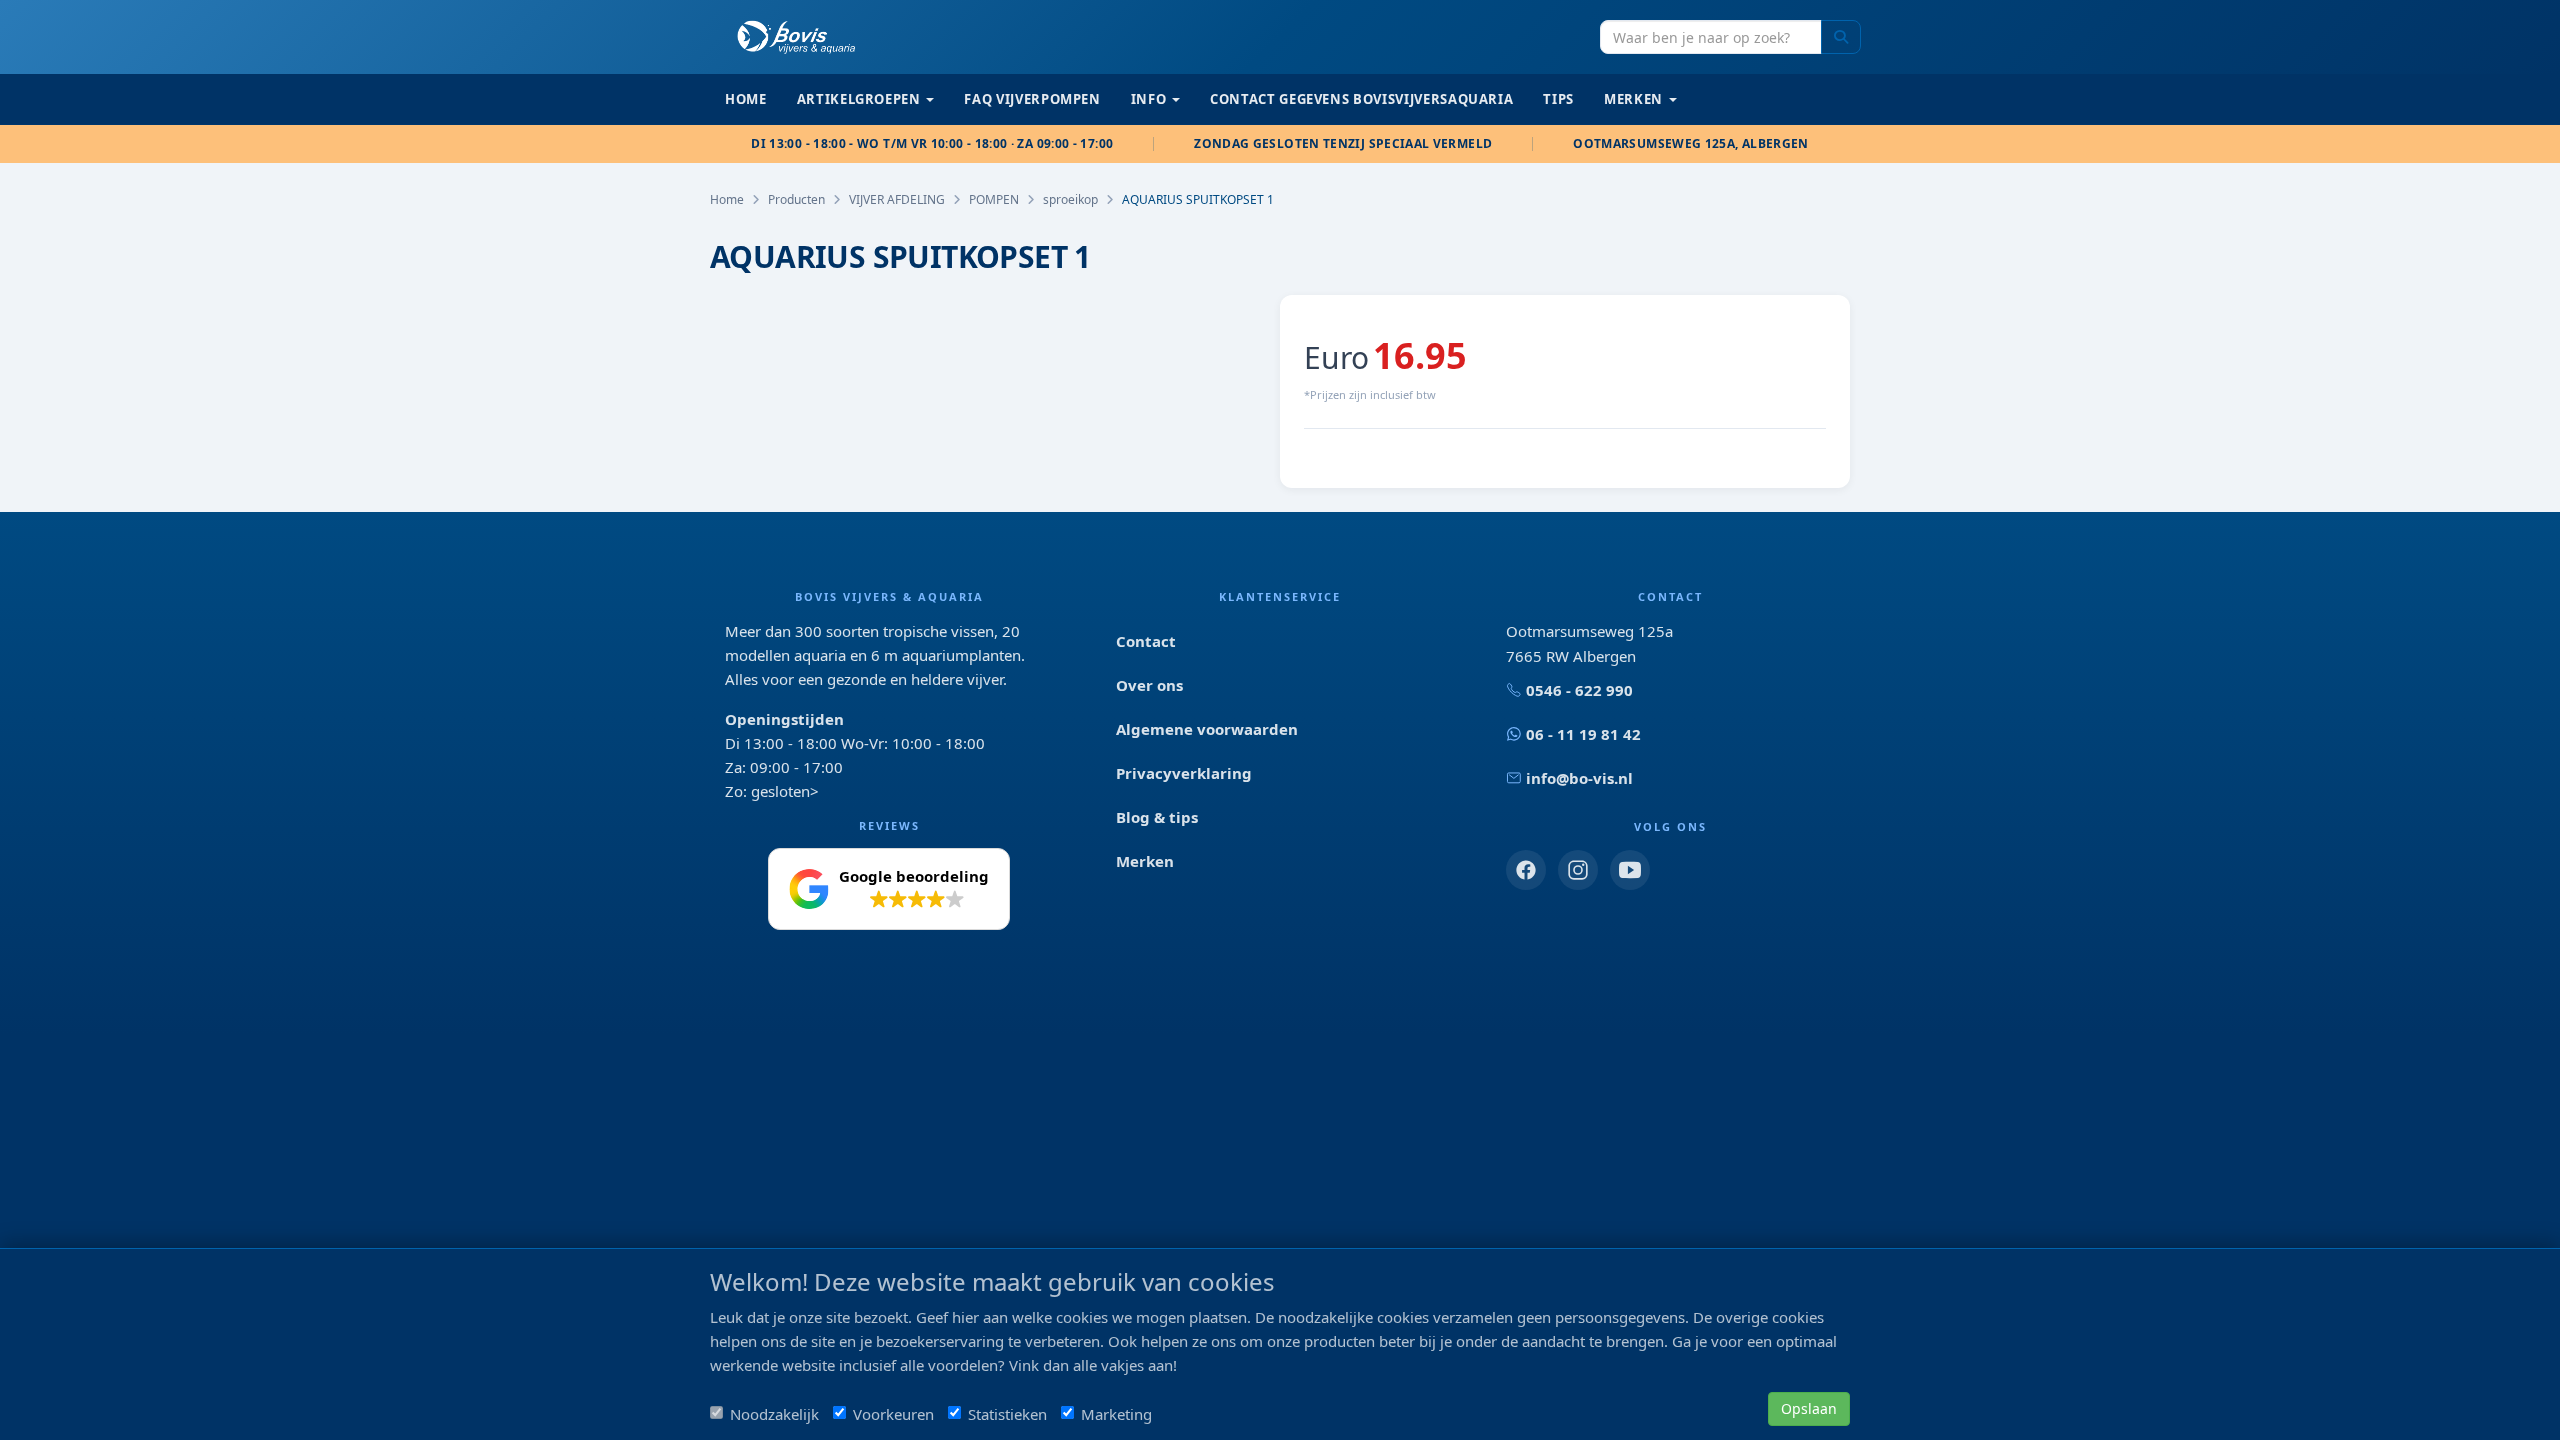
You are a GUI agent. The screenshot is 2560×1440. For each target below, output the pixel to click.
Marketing (1116, 1414)
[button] (889, 889)
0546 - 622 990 (1579, 690)
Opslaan (1809, 1408)
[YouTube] (1630, 870)
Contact (1146, 641)
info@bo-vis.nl (1579, 778)
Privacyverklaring (1184, 773)
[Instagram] (1578, 870)
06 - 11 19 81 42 (1583, 734)
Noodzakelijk (774, 1414)
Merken (1145, 861)
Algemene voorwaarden (1207, 729)
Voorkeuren (893, 1414)
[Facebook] (1526, 870)
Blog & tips (1157, 817)
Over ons (1149, 685)
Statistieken (1007, 1414)
